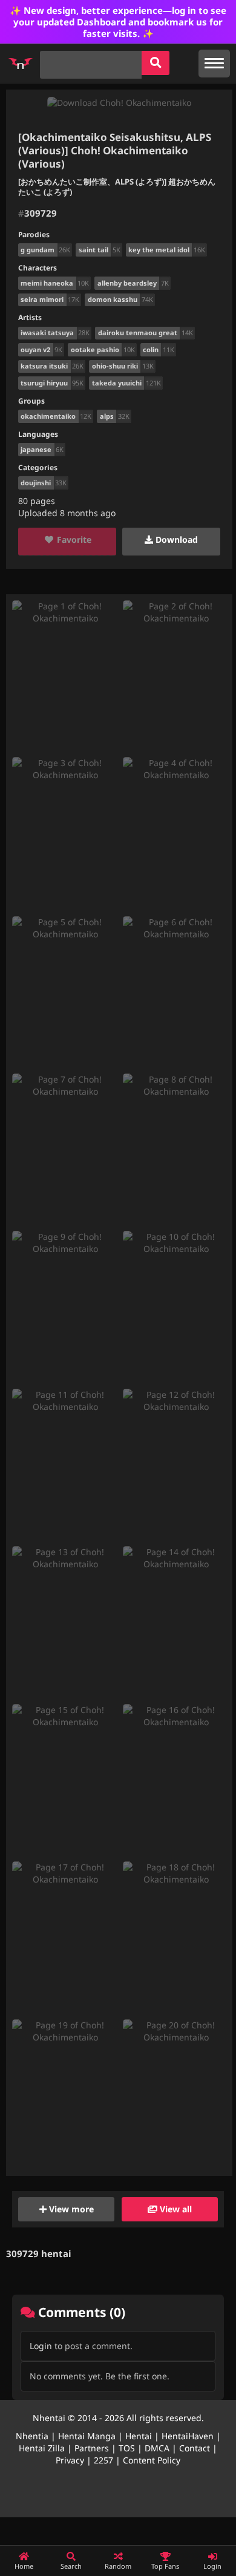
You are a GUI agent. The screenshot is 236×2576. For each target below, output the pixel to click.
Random (118, 2566)
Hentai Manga (87, 2436)
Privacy (70, 2460)
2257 (103, 2460)
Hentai (139, 2436)
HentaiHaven (188, 2436)
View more (70, 2209)
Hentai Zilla (42, 2448)
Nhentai (49, 2418)
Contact (195, 2448)
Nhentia (32, 2436)
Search (71, 2566)
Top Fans (165, 2566)
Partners (92, 2448)
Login (41, 2346)
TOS (127, 2448)
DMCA (157, 2448)
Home (24, 2566)
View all (175, 2209)
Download (175, 539)
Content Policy (152, 2460)
